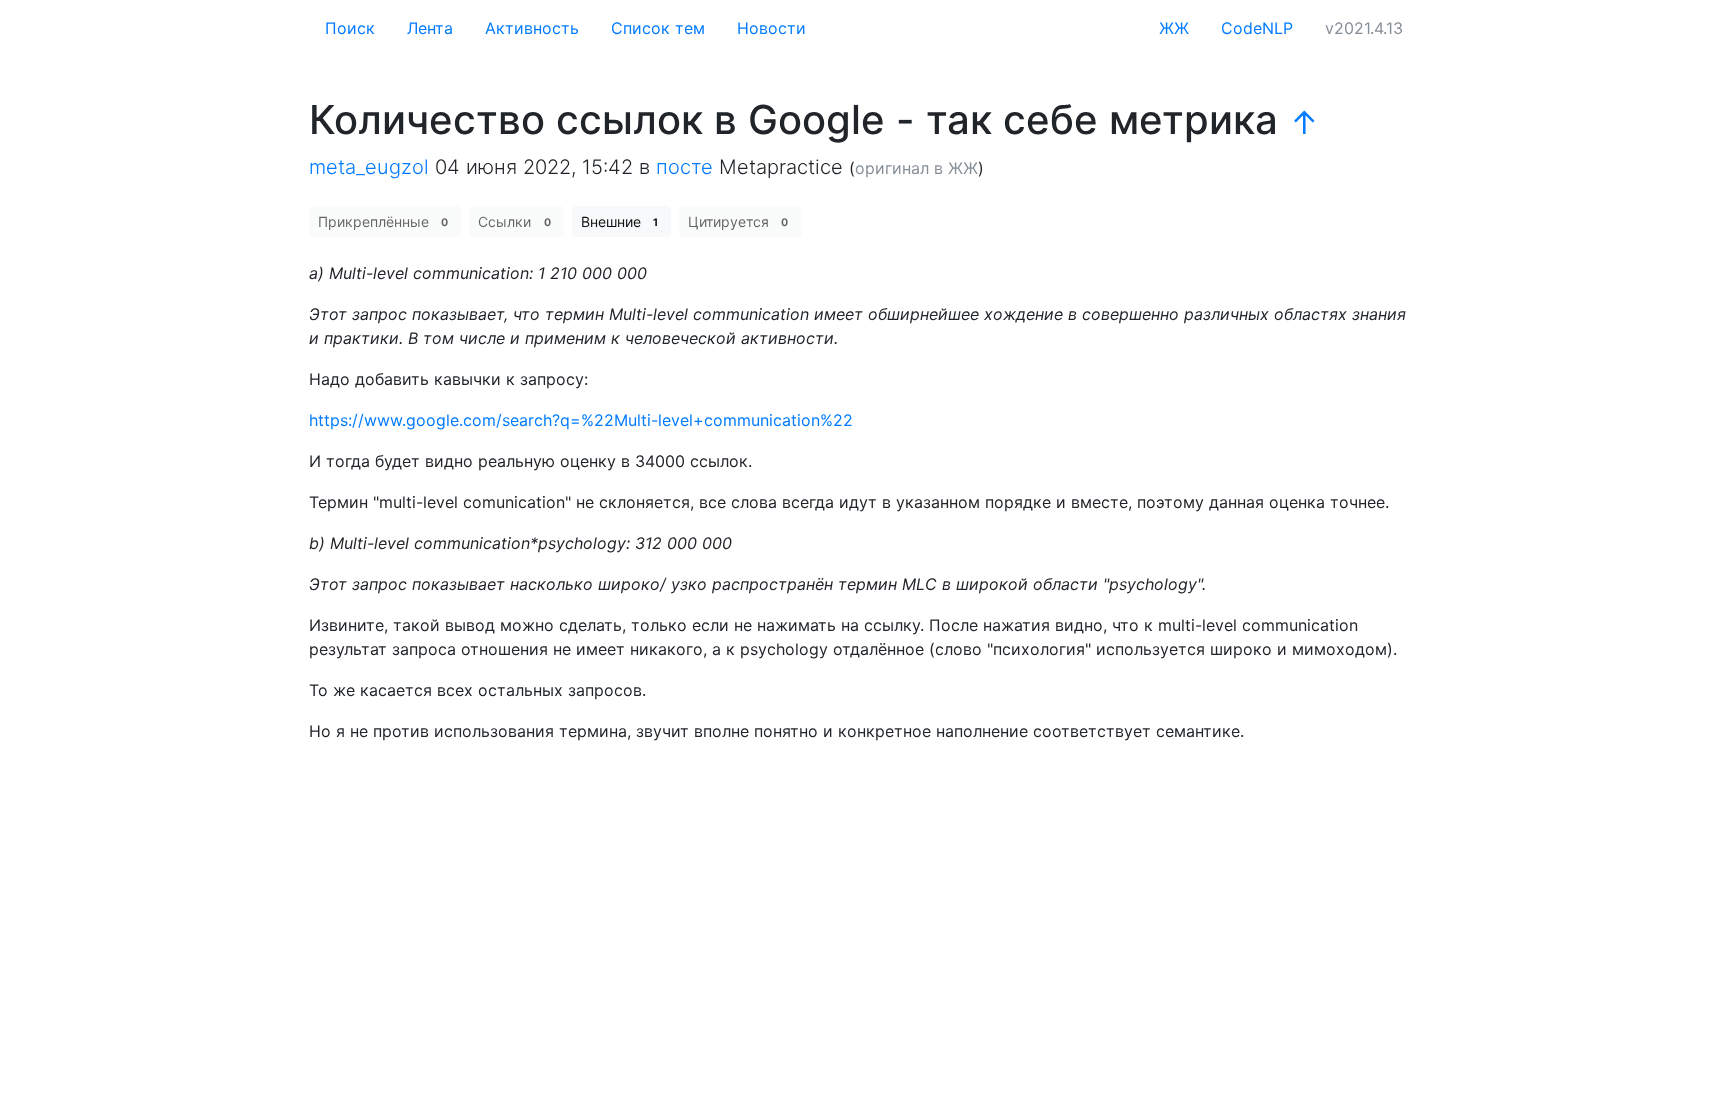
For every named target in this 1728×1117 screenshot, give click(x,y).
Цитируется (738, 221)
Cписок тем (658, 28)
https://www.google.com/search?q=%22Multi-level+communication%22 (581, 420)
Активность (532, 28)
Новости (771, 28)
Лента (430, 28)
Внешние (619, 221)
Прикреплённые (383, 221)
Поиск (350, 28)
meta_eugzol (369, 167)
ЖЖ (1174, 28)
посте (684, 167)
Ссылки (514, 221)
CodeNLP (1257, 28)
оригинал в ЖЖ (916, 168)
